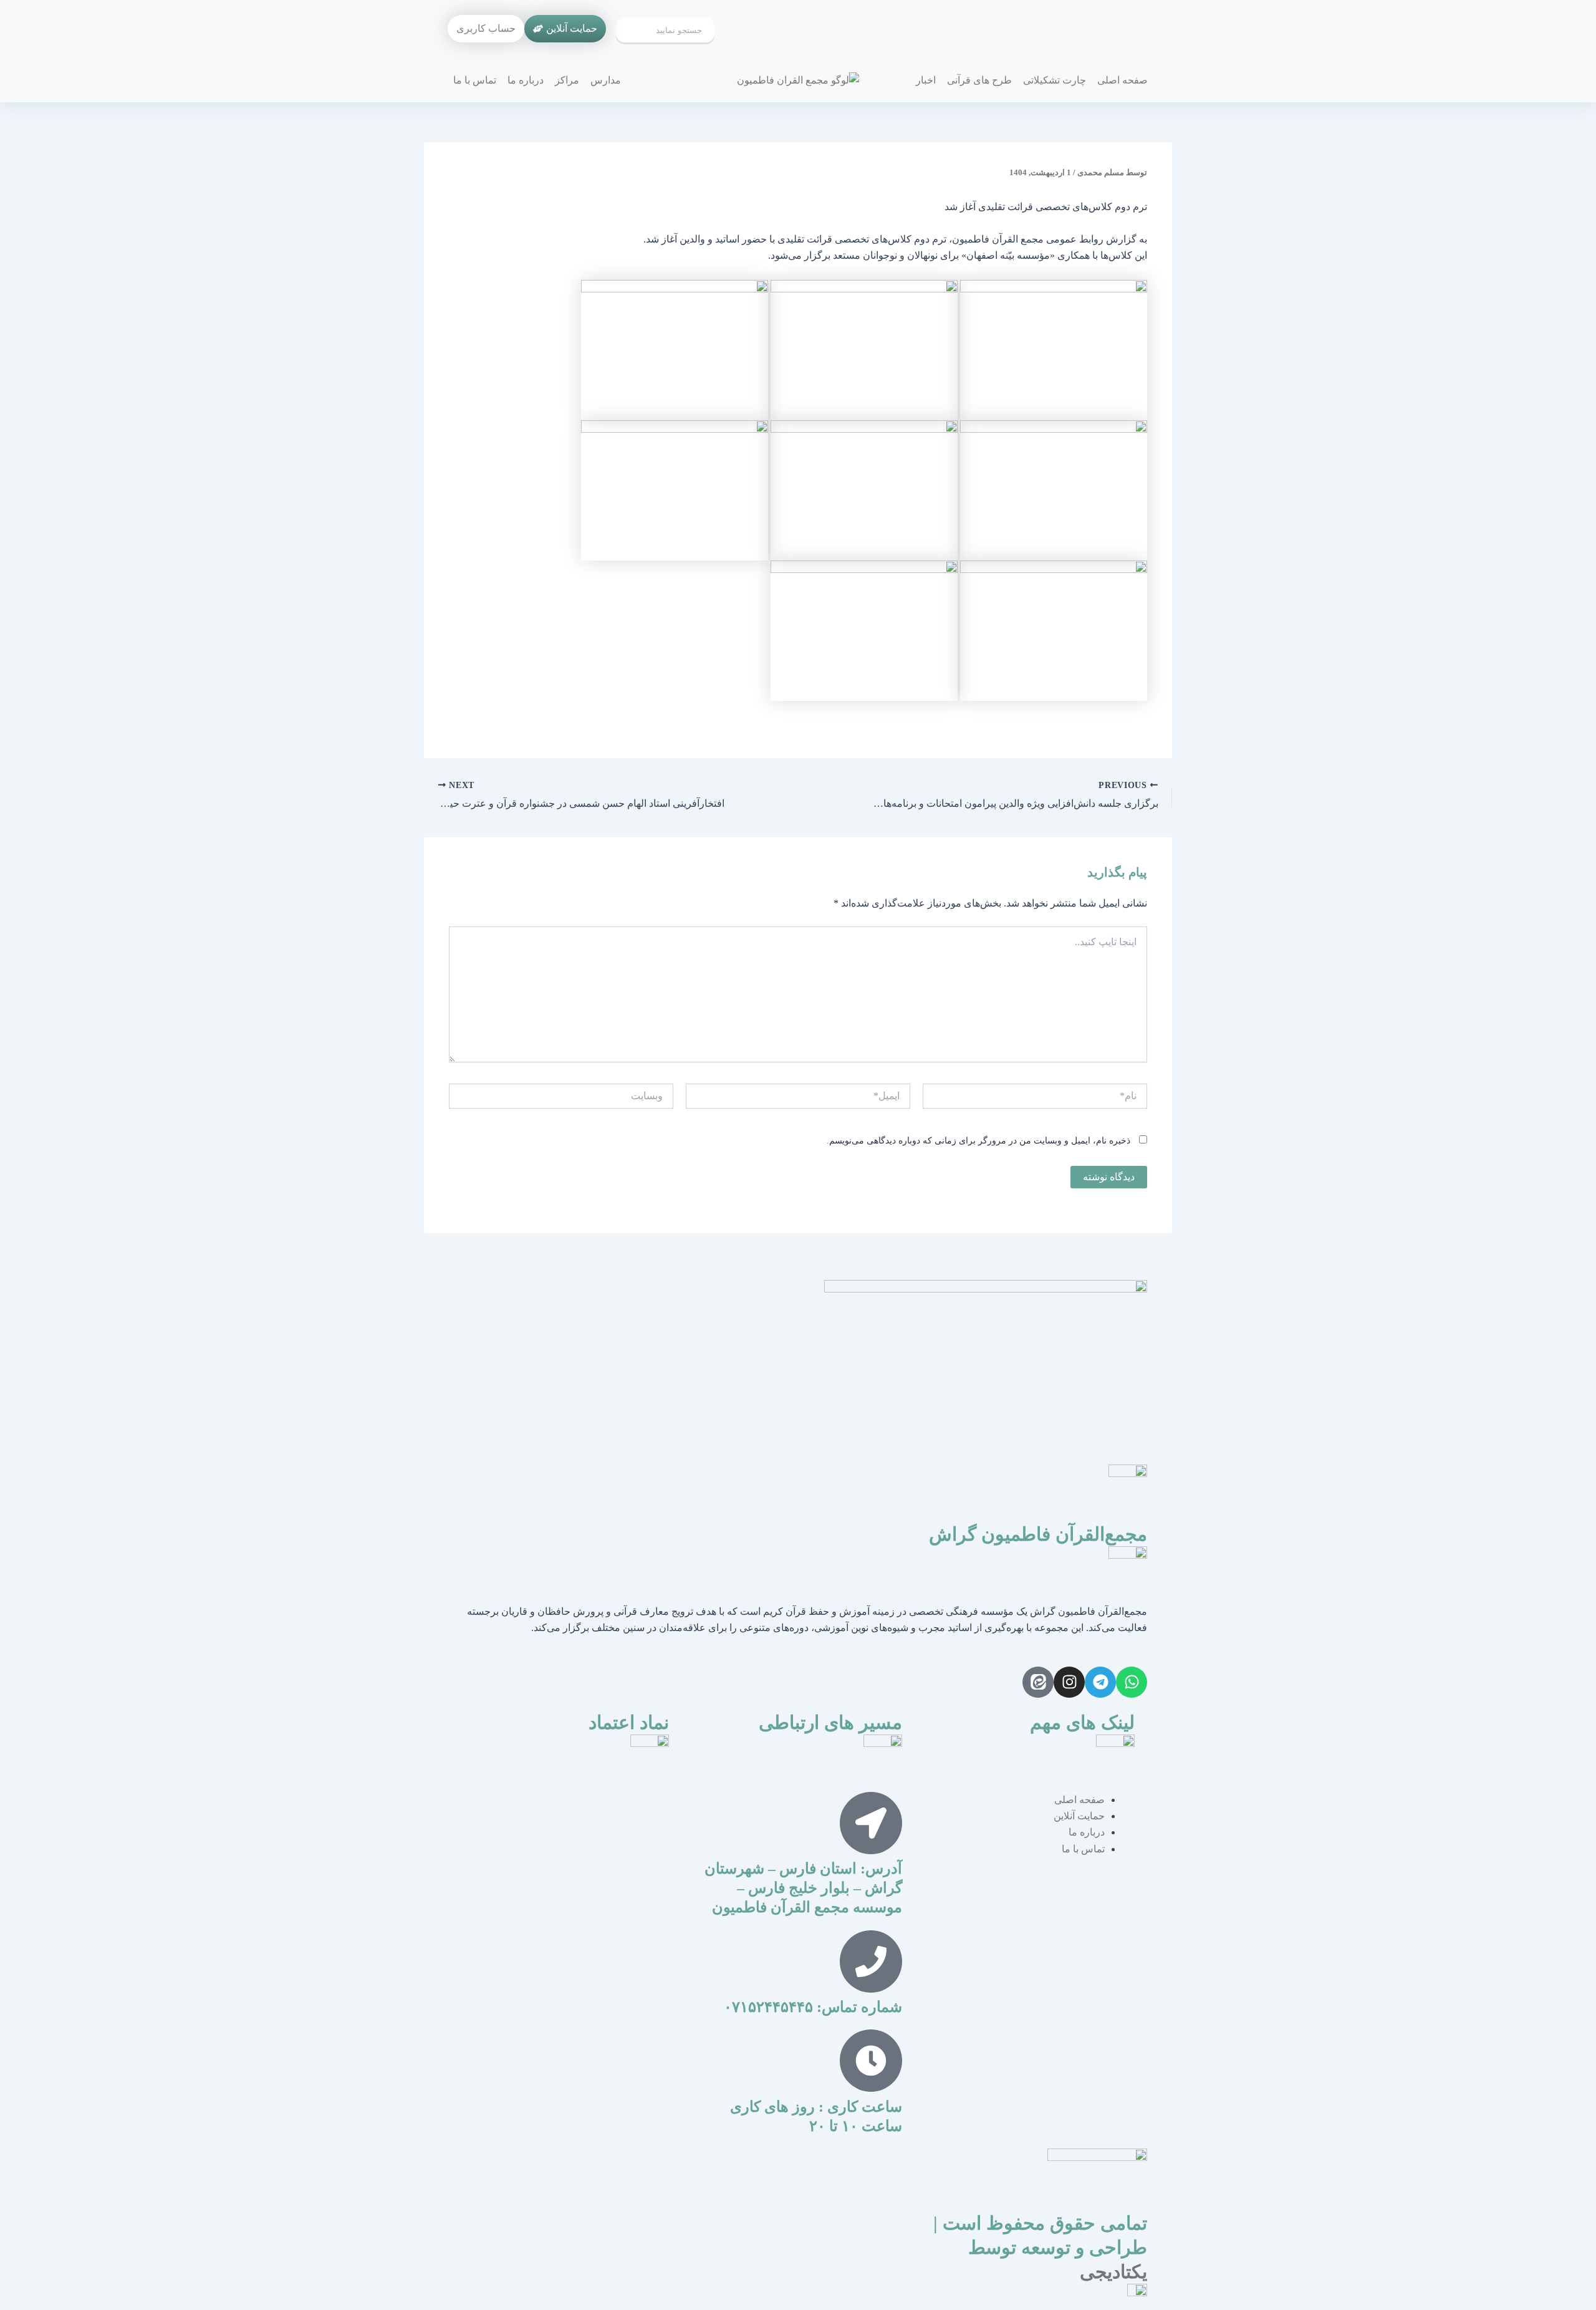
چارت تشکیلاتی (1055, 80)
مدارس (606, 80)
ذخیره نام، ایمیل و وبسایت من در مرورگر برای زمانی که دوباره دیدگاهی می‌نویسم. (978, 1141)
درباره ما (526, 80)
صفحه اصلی (1122, 80)
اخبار (926, 80)
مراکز (567, 80)
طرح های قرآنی (979, 80)
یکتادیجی (1113, 2272)
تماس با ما (475, 80)
